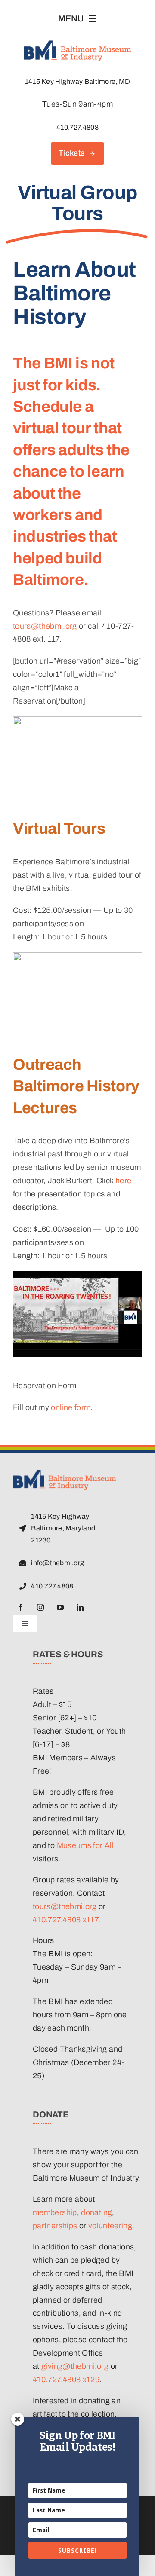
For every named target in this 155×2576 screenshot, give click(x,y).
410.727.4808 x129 (66, 2380)
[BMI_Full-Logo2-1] (65, 1474)
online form (71, 1407)
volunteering (110, 2226)
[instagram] (40, 1607)
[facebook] (21, 1607)
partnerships (55, 2226)
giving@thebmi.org (75, 2366)
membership (55, 2212)
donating (96, 2212)
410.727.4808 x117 (65, 1920)
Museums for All (85, 1845)
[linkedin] (80, 1607)
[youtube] (60, 1607)
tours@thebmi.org (45, 626)
